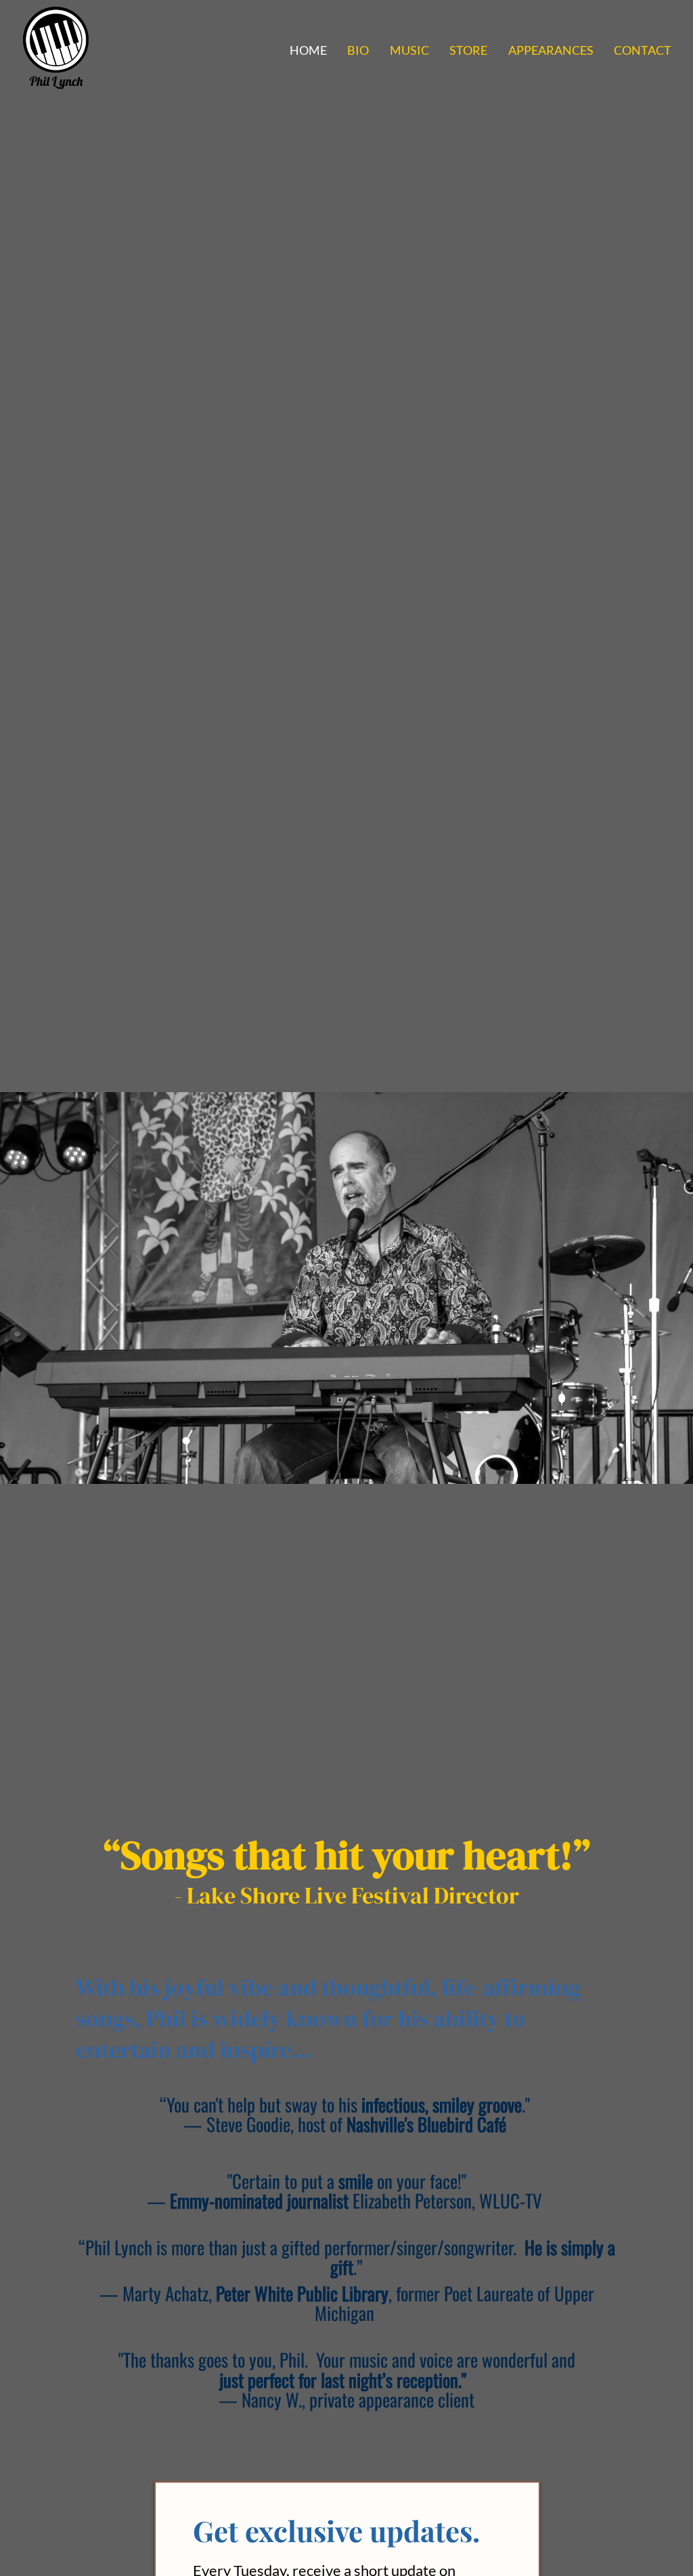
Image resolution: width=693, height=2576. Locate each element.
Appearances (551, 50)
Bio (358, 50)
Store (468, 50)
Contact (643, 50)
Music (409, 50)
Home (308, 50)
